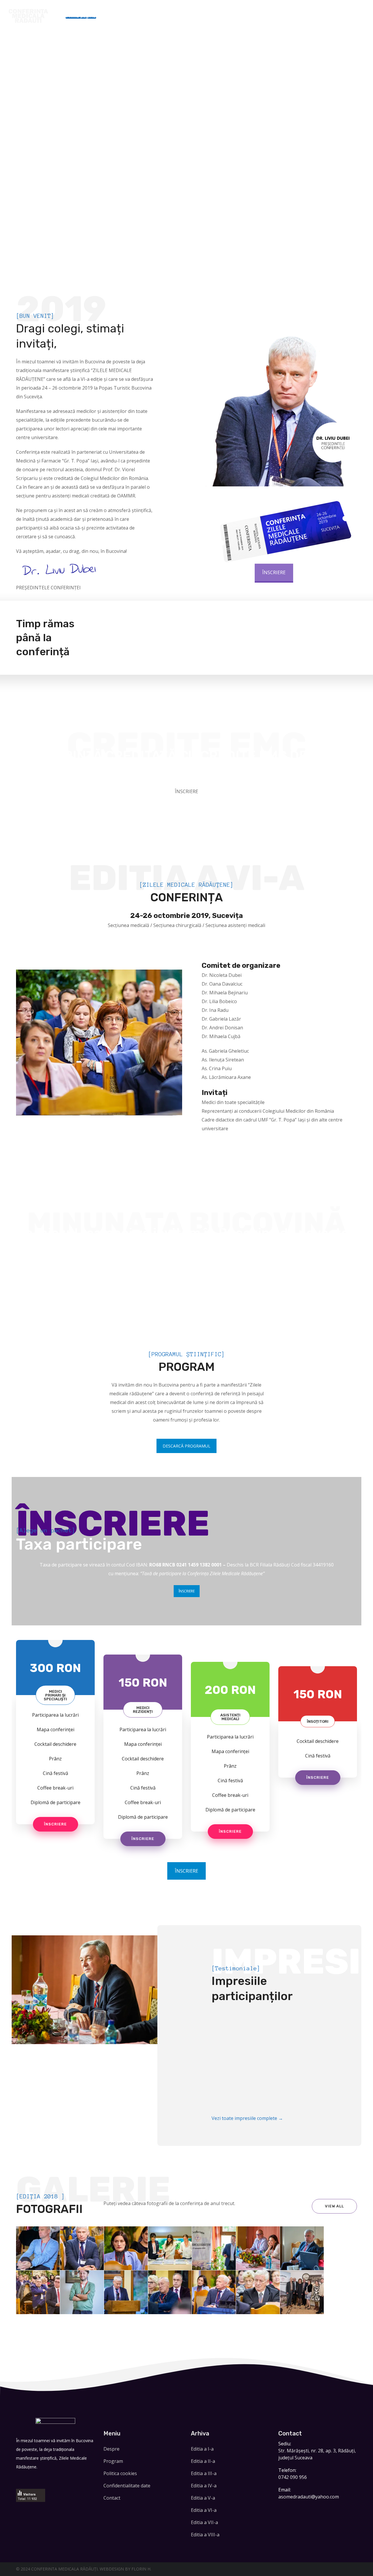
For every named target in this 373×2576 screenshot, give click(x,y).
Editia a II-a (203, 2461)
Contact (112, 2498)
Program (113, 2461)
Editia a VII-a (204, 2522)
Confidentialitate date (127, 2486)
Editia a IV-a (204, 2486)
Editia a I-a (202, 2449)
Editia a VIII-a (205, 2535)
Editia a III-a (204, 2473)
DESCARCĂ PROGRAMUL (186, 1446)
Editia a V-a (203, 2498)
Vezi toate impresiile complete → (247, 2118)
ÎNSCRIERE (274, 572)
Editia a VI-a (204, 2510)
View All (334, 2206)
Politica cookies (120, 2473)
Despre (111, 2449)
